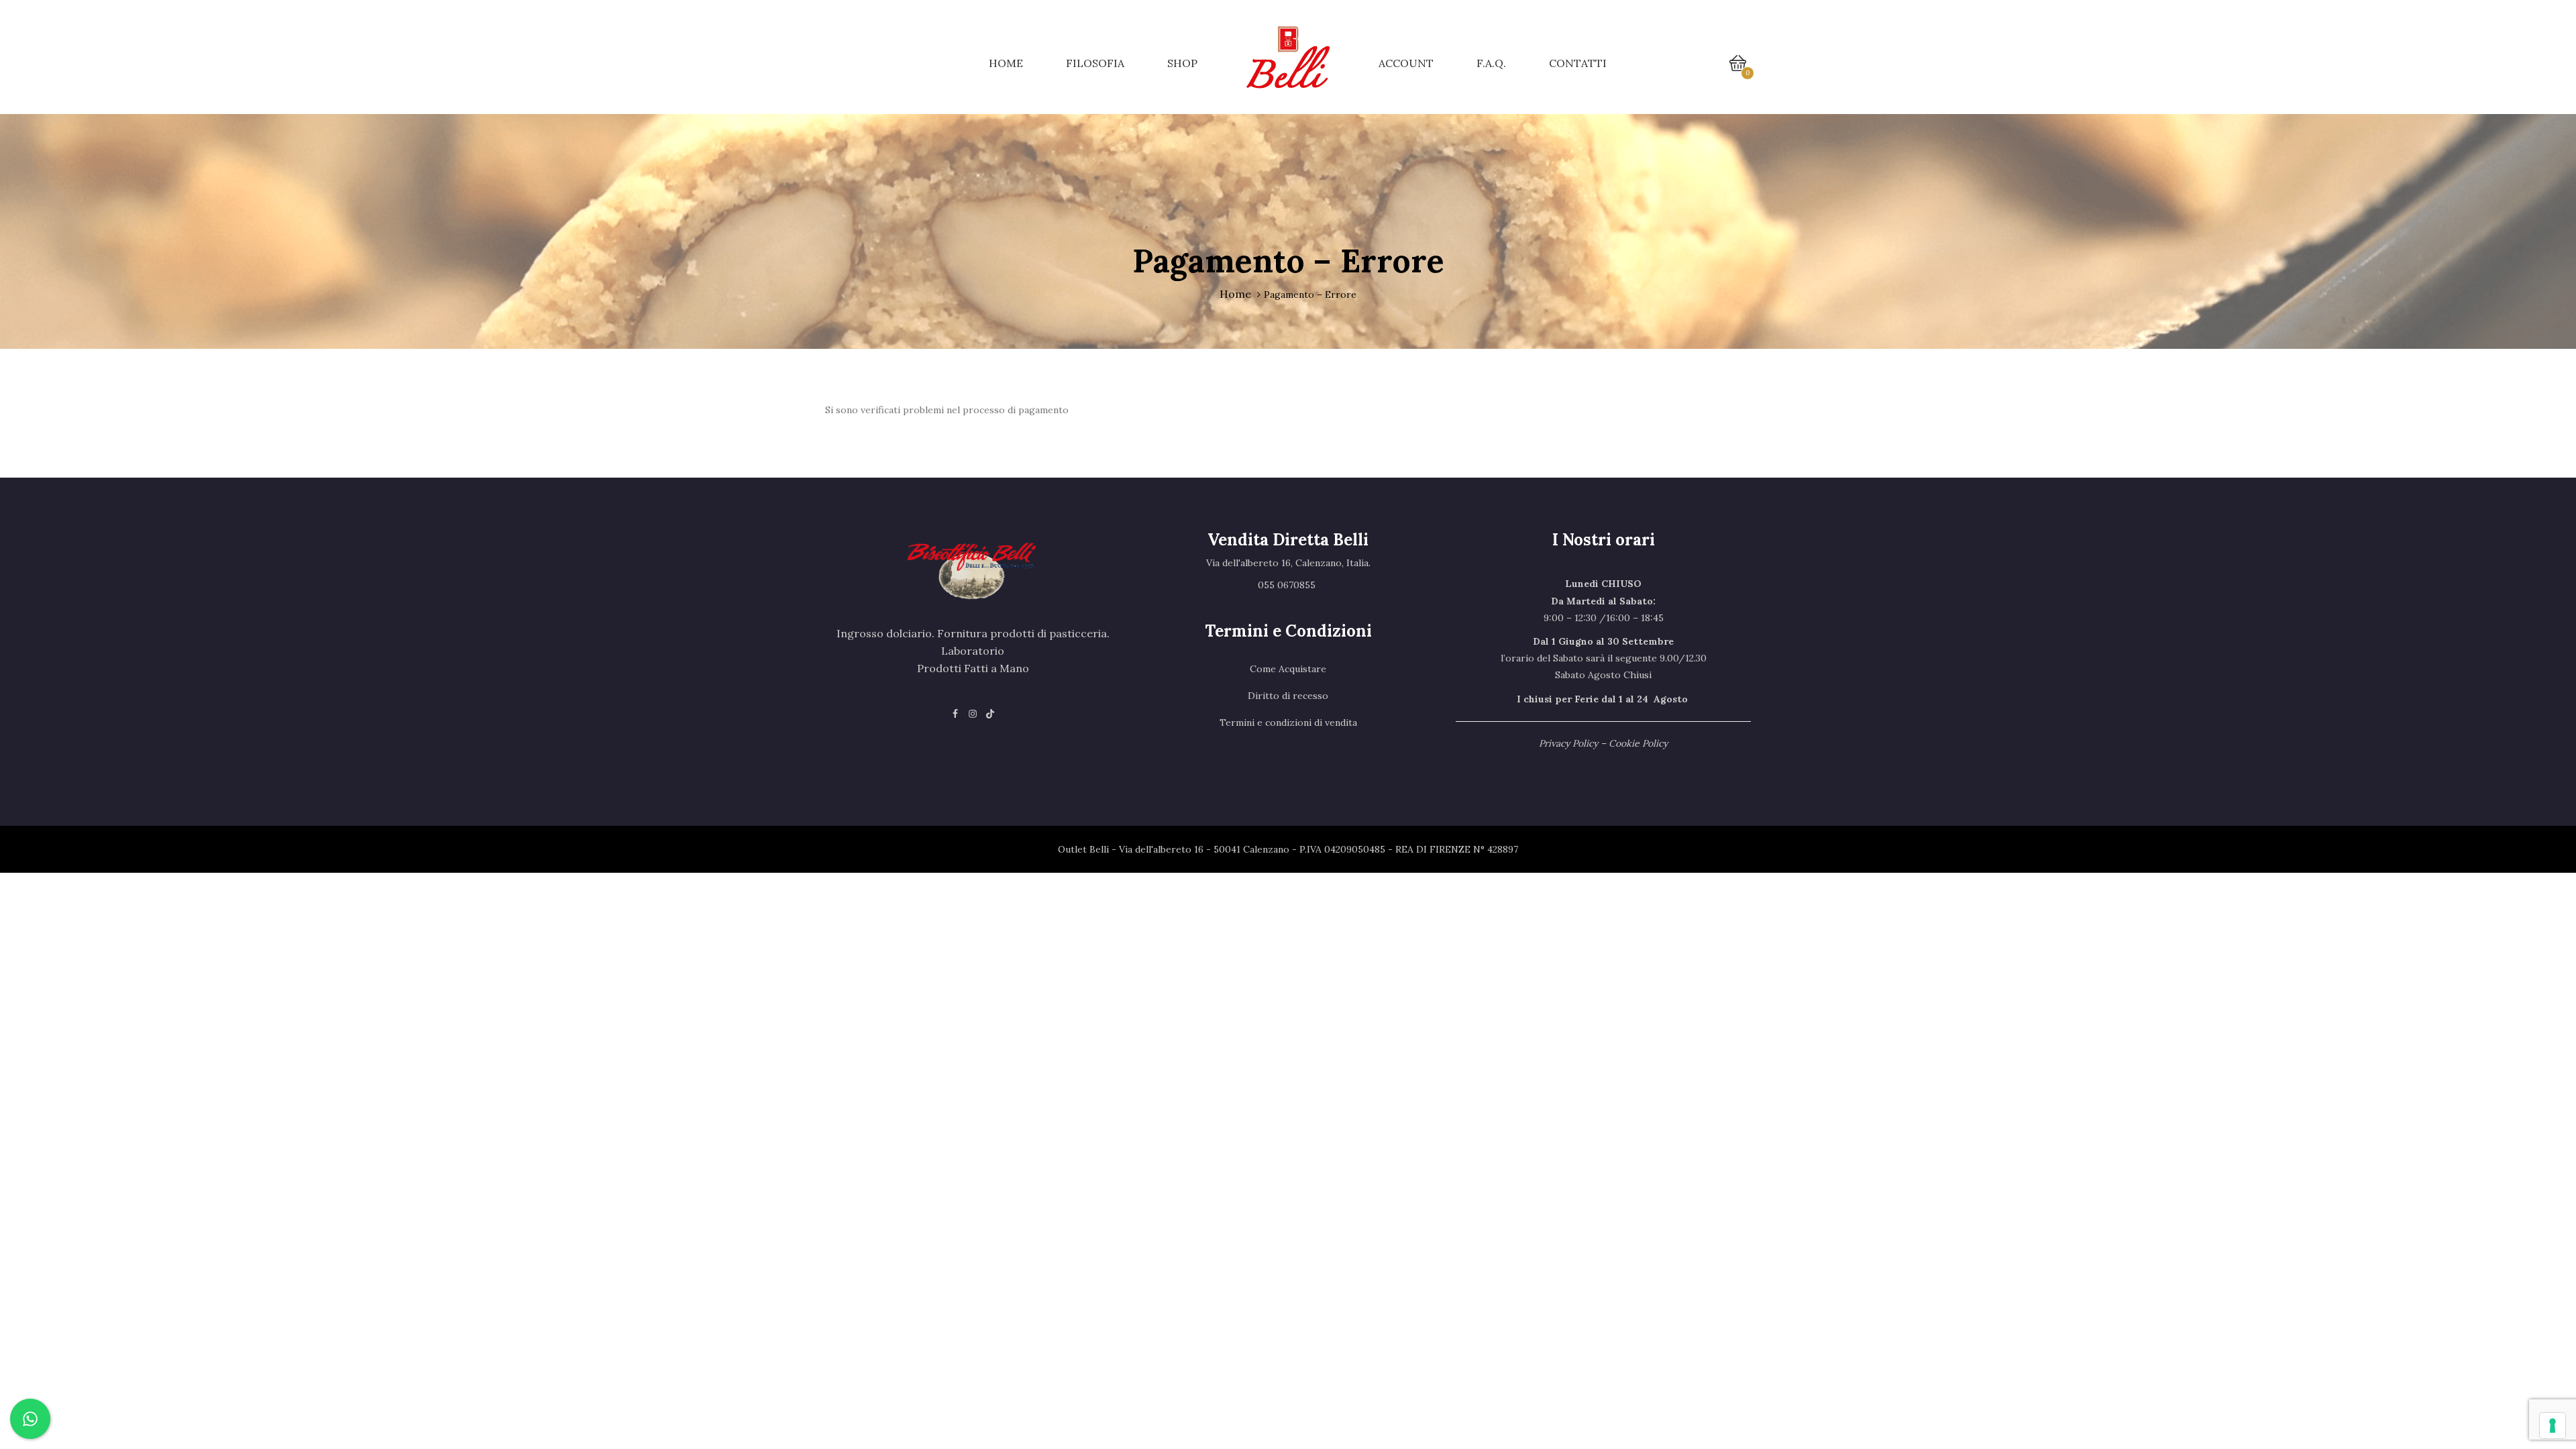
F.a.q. (1491, 63)
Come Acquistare (1288, 669)
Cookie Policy (1638, 743)
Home (1006, 63)
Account (1406, 63)
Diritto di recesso (1288, 696)
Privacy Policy (1568, 743)
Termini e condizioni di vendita (1288, 722)
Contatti (1578, 63)
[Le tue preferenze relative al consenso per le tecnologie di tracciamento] (2553, 1426)
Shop (1182, 63)
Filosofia (1095, 63)
